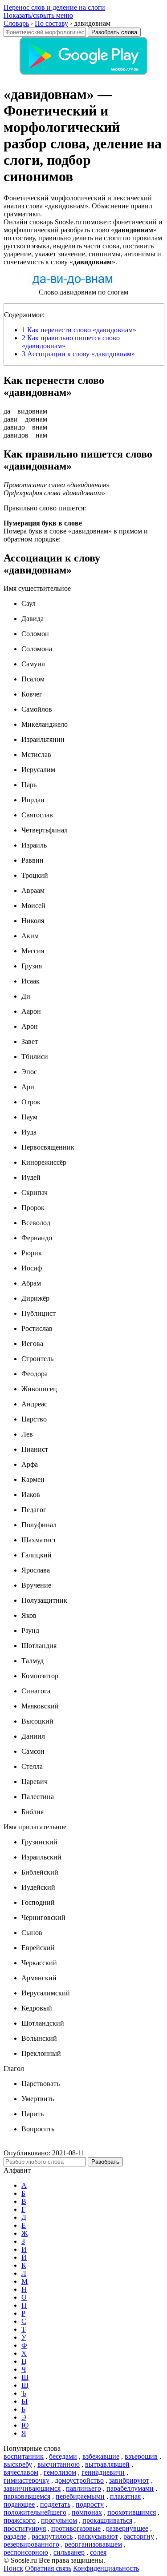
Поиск (13, 2568)
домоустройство (79, 2480)
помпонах (87, 2512)
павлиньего (83, 2488)
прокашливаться (107, 2520)
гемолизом (60, 2472)
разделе (15, 2536)
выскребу (18, 2464)
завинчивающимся (32, 2488)
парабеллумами (130, 2488)
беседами (63, 2456)
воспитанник (24, 2456)
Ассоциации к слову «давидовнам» (78, 354)
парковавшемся (27, 2496)
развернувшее (127, 2528)
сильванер (69, 2552)
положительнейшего (35, 2512)
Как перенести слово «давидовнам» (79, 330)
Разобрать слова (114, 32)
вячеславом (21, 2472)
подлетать (55, 2504)
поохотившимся (132, 2512)
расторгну (139, 2536)
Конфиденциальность (106, 2568)
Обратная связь (48, 2568)
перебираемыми (80, 2496)
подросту (90, 2504)
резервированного (31, 2544)
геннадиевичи (103, 2472)
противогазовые (76, 2528)
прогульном (59, 2520)
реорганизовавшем (93, 2544)
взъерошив (141, 2456)
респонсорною (26, 2552)
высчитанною (59, 2464)
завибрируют (129, 2480)
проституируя (25, 2528)
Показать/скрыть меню (38, 15)
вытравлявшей (107, 2464)
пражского (20, 2520)
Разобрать (105, 2162)
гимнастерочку (26, 2480)
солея (98, 2552)
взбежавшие (101, 2456)
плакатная (125, 2496)
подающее (19, 2504)
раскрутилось (52, 2536)
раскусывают (98, 2536)
